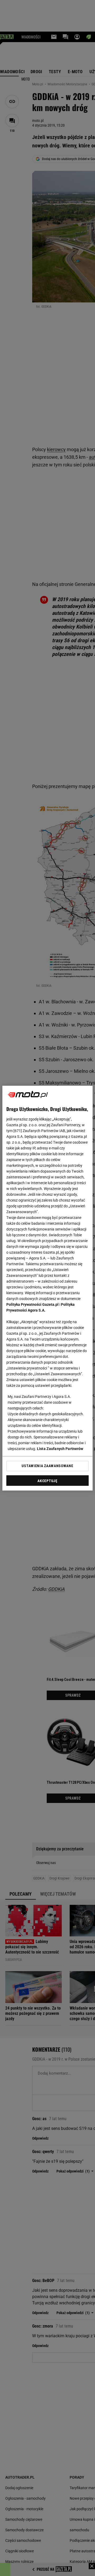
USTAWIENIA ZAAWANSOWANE (47, 1466)
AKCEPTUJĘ (47, 1481)
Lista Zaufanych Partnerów (60, 1449)
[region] (47, 1288)
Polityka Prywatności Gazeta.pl (32, 1304)
